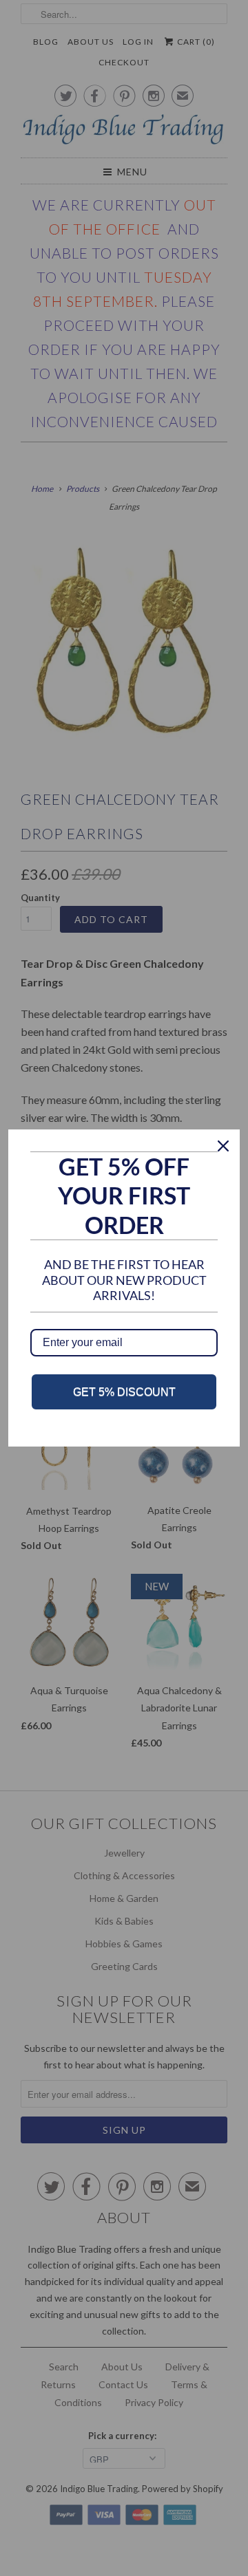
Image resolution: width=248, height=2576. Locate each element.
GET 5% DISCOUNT (124, 1392)
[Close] (223, 1146)
